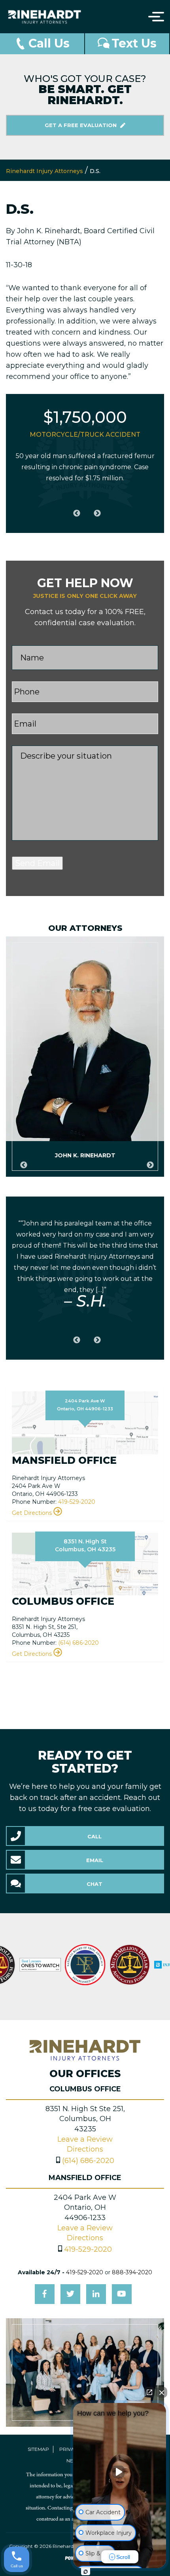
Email (95, 1860)
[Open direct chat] (149, 2392)
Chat (94, 1884)
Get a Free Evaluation (81, 125)
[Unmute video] (120, 2472)
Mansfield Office (85, 2178)
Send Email (37, 863)
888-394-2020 (132, 2272)
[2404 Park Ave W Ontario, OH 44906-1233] (85, 1422)
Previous (75, 509)
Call (94, 1836)
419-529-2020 (77, 1502)
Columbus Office (85, 2089)
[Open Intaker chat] (86, 2572)
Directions (85, 2149)
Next (95, 509)
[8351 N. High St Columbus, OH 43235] (85, 1563)
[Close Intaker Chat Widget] (162, 2392)
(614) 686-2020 (78, 1643)
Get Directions (33, 1513)
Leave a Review (85, 2139)
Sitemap (38, 2449)
